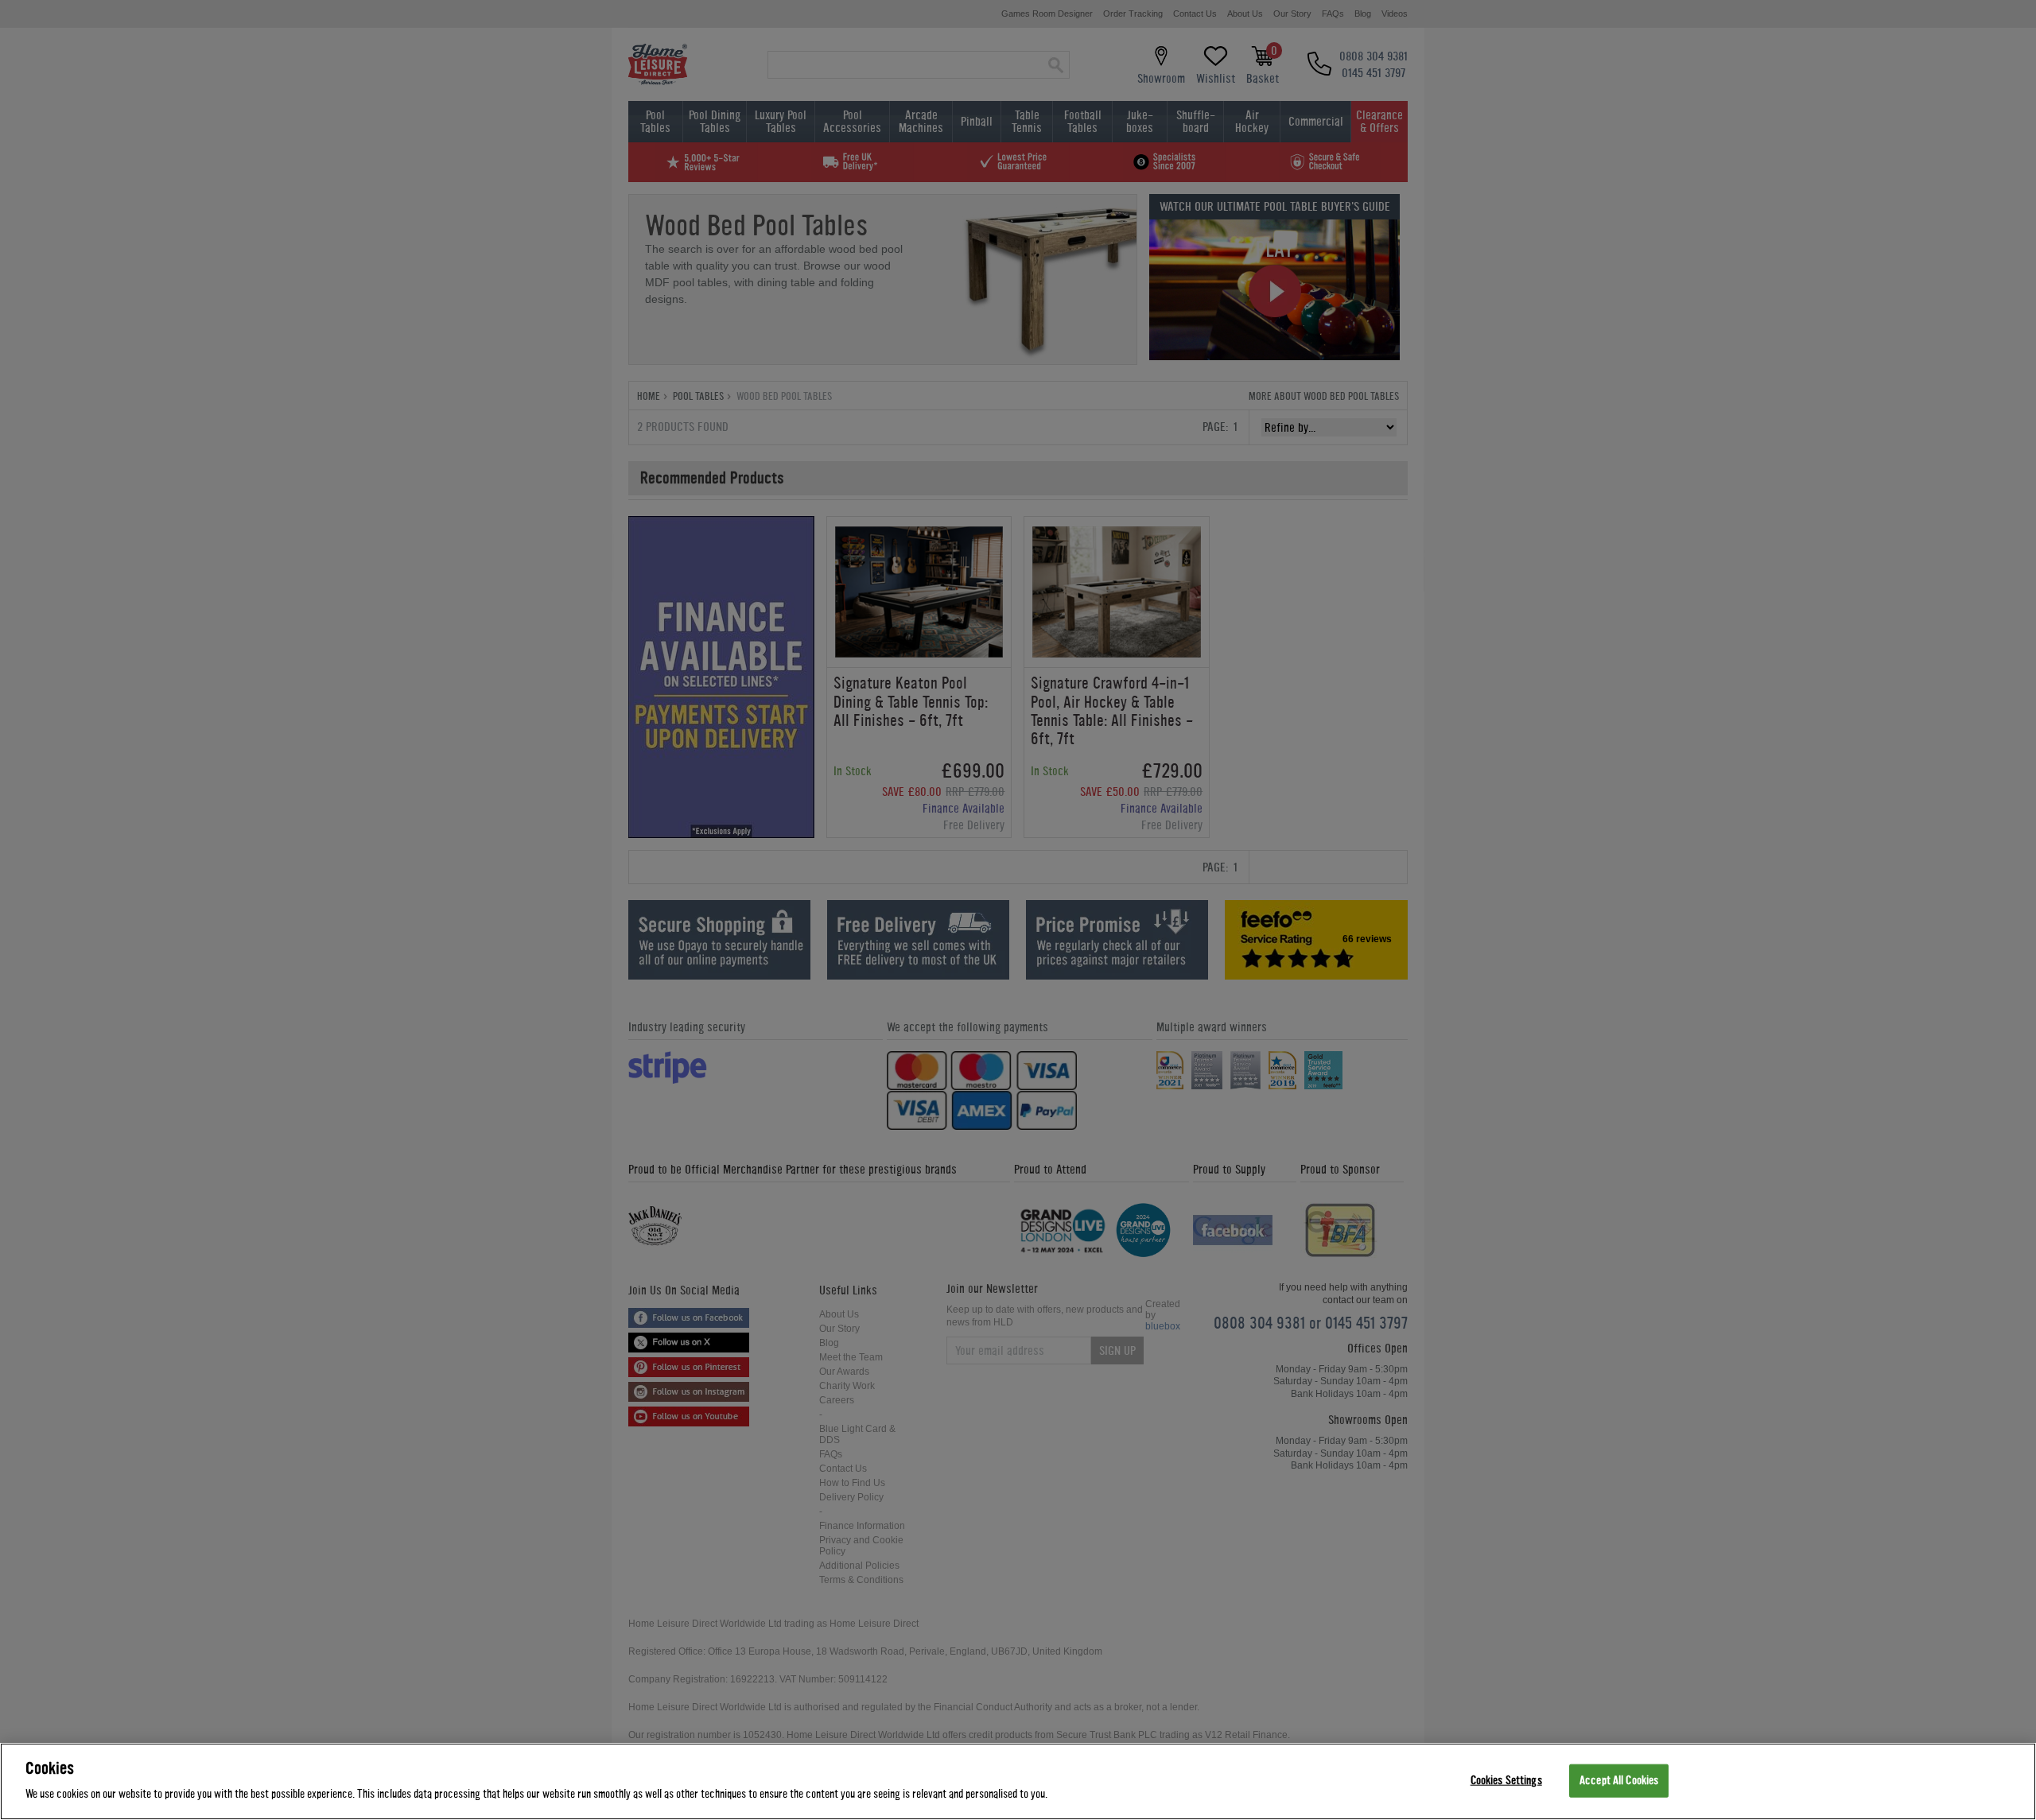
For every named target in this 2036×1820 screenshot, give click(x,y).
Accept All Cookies (1619, 1781)
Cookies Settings (1506, 1781)
